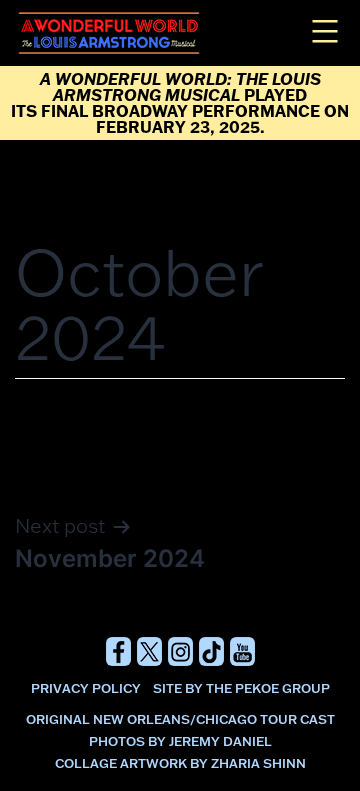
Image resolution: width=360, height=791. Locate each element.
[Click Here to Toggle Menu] (322, 30)
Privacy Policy (86, 688)
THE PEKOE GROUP (268, 688)
